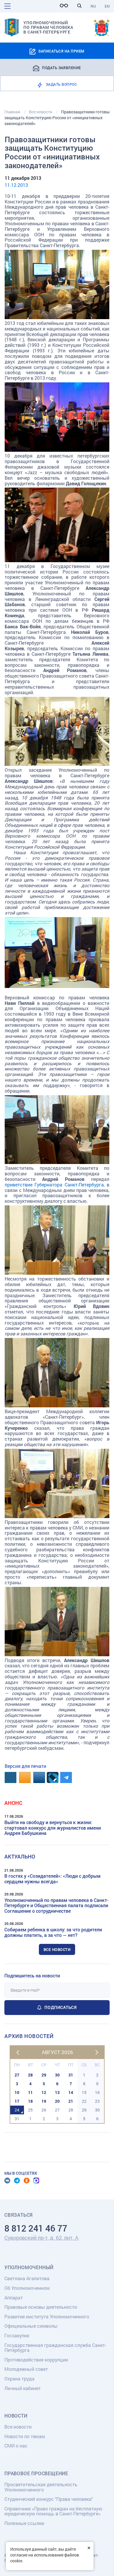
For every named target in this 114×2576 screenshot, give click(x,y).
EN (107, 6)
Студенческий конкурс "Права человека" (49, 2499)
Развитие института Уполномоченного (47, 2316)
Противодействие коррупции (36, 2360)
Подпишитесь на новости (32, 1975)
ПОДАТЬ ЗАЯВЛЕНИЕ (62, 67)
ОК (27, 2181)
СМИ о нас (16, 2446)
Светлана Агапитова (27, 2278)
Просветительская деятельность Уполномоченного (41, 2487)
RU (93, 6)
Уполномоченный (29, 2267)
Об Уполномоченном (27, 2288)
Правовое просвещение (36, 2473)
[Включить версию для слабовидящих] (65, 6)
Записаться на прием (61, 51)
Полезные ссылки (24, 2523)
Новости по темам (25, 2436)
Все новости (57, 1949)
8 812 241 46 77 (36, 2228)
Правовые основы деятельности (41, 2307)
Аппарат (14, 2298)
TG (17, 2181)
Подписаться (61, 2007)
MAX (36, 2181)
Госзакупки (17, 2335)
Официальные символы (31, 2326)
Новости (16, 2416)
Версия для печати (25, 1766)
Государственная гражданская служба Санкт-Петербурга (55, 2348)
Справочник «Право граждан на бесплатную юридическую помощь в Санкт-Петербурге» (53, 2511)
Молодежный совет (26, 2369)
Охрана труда (19, 2379)
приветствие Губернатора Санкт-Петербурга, (55, 1185)
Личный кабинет (23, 2388)
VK (7, 2181)
